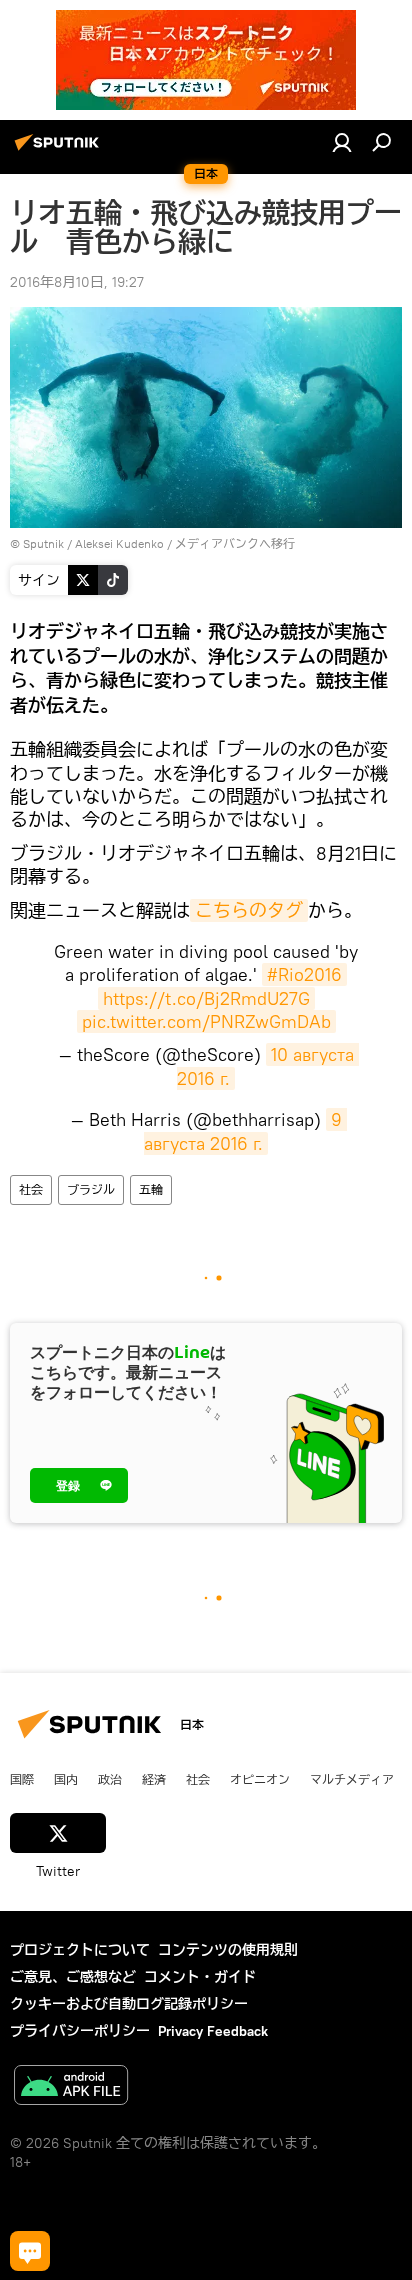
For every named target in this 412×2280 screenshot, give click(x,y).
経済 (154, 1779)
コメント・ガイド (200, 1977)
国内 (66, 1779)
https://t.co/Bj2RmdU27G (206, 998)
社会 (31, 1189)
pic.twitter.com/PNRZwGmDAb (206, 1021)
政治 (110, 1779)
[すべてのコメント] (30, 2251)
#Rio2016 (304, 974)
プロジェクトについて (80, 1950)
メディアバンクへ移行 (235, 543)
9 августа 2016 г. (245, 1131)
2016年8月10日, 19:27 (77, 282)
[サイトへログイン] (342, 142)
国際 (22, 1779)
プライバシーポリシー (80, 2031)
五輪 (151, 1189)
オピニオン (260, 1779)
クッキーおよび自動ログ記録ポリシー (129, 2004)
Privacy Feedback (213, 2031)
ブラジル (91, 1189)
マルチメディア (352, 1779)
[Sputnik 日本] (60, 150)
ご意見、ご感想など (73, 1977)
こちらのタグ (249, 910)
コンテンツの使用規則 (228, 1950)
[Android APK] (71, 2087)
